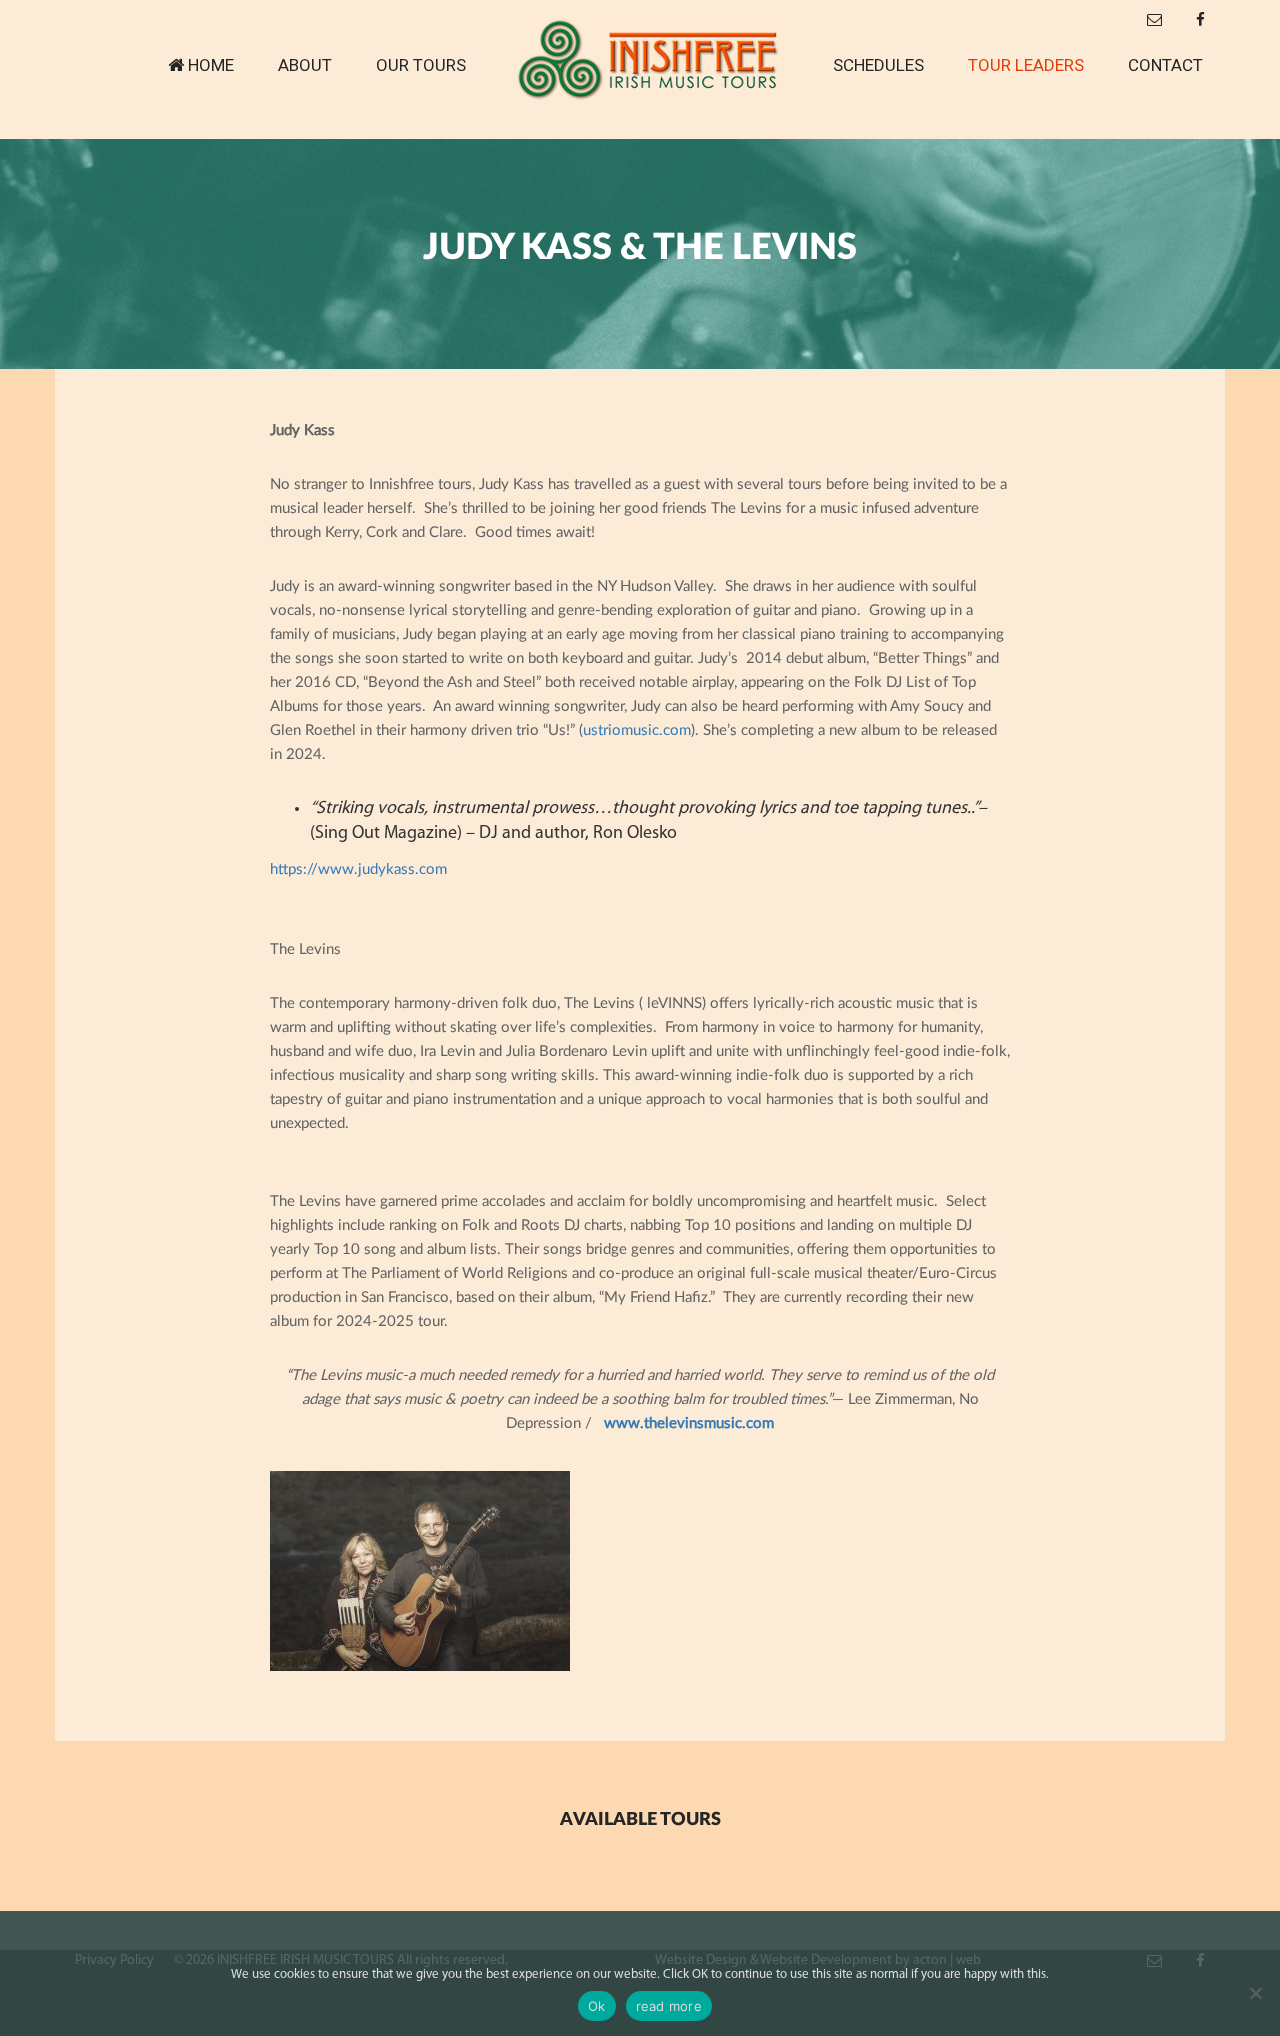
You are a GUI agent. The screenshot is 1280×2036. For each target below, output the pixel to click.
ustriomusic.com (637, 730)
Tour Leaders (1026, 65)
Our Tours (421, 65)
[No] (1255, 1993)
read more (669, 2006)
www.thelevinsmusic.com (689, 1423)
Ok (597, 2006)
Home (211, 65)
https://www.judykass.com (358, 869)
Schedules (878, 65)
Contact (1165, 65)
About (305, 65)
